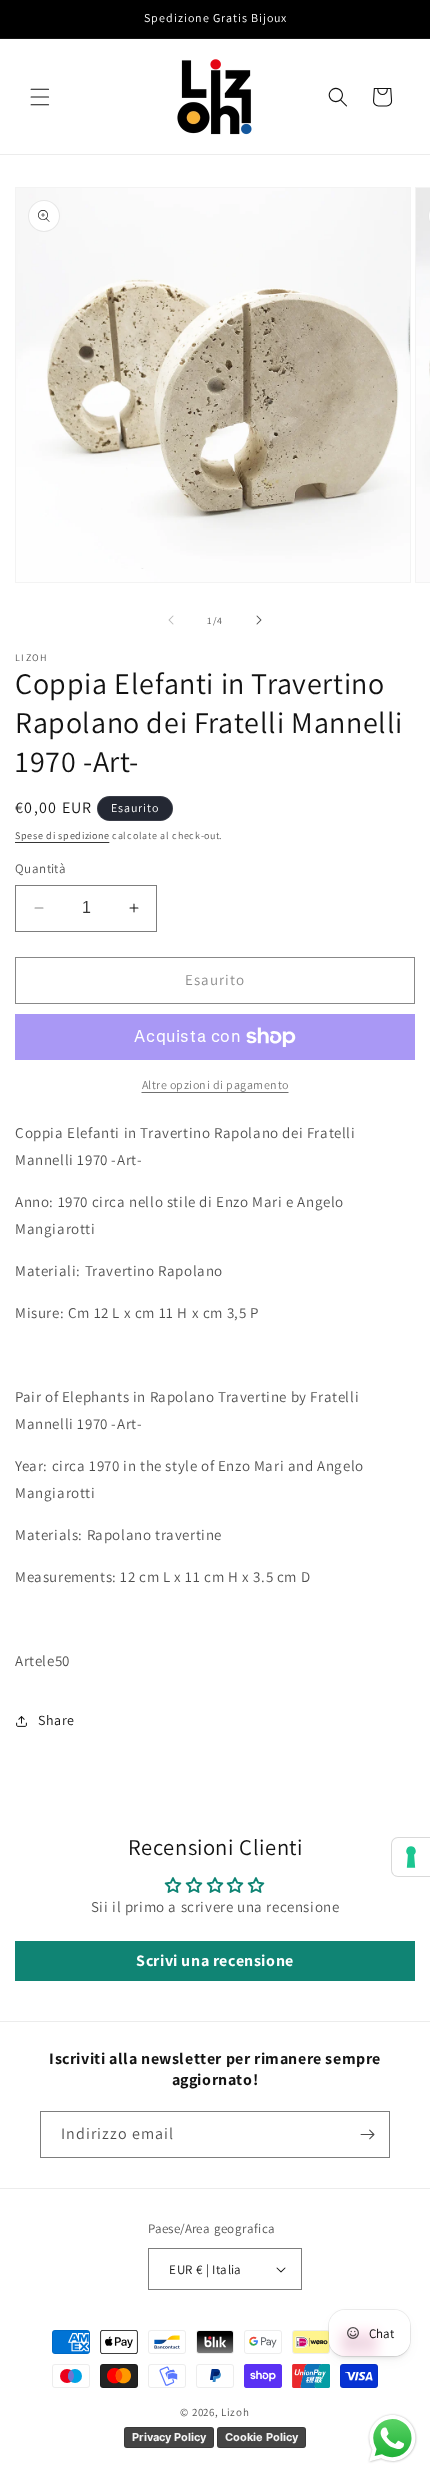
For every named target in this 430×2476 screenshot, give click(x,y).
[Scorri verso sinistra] (171, 620)
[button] (40, 97)
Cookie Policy (261, 2437)
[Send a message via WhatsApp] (392, 2438)
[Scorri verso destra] (259, 620)
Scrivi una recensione (215, 1960)
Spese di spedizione (62, 835)
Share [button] (56, 1720)
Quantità (40, 868)
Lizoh (235, 2412)
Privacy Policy (169, 2437)
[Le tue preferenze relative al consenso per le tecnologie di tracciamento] (411, 1857)
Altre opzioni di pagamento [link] (215, 1084)
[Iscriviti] (367, 2134)
